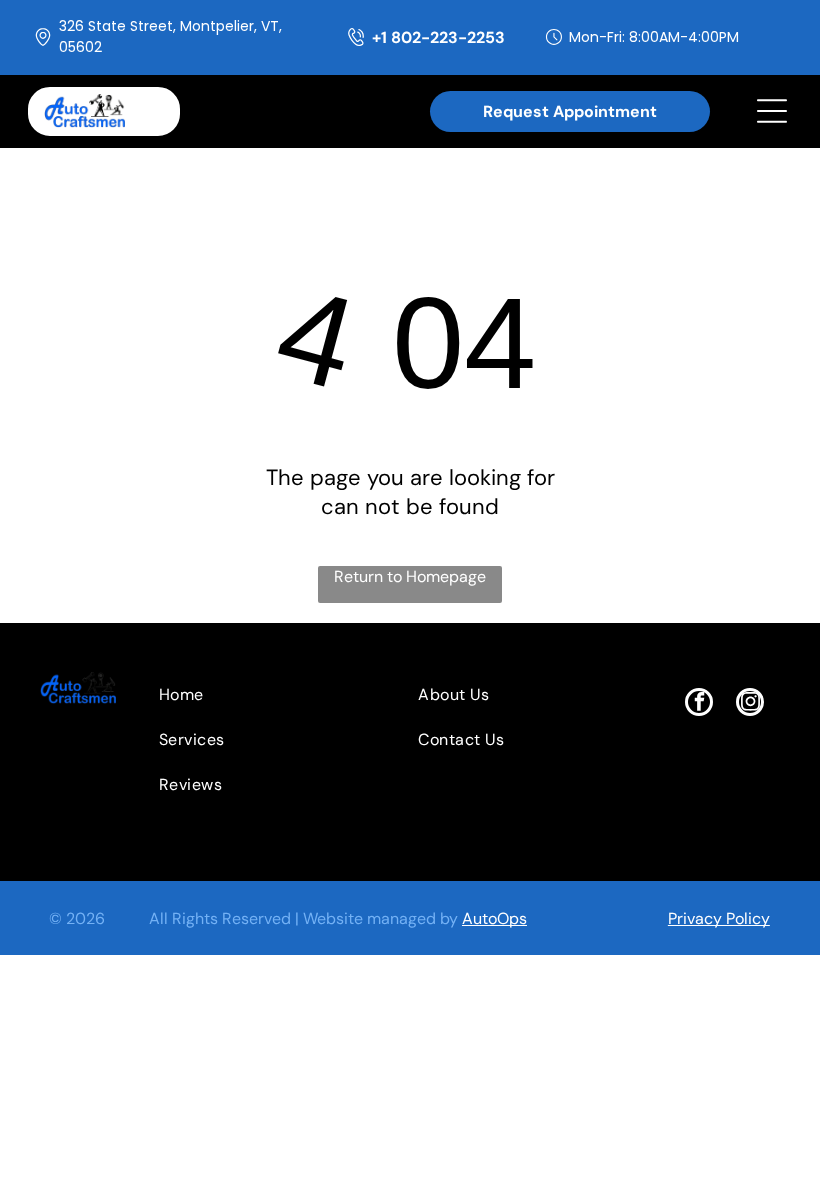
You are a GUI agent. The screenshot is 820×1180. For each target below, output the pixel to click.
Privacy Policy (719, 918)
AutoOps (494, 918)
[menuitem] (251, 694)
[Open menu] (772, 111)
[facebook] (699, 704)
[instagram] (750, 704)
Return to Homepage (410, 576)
